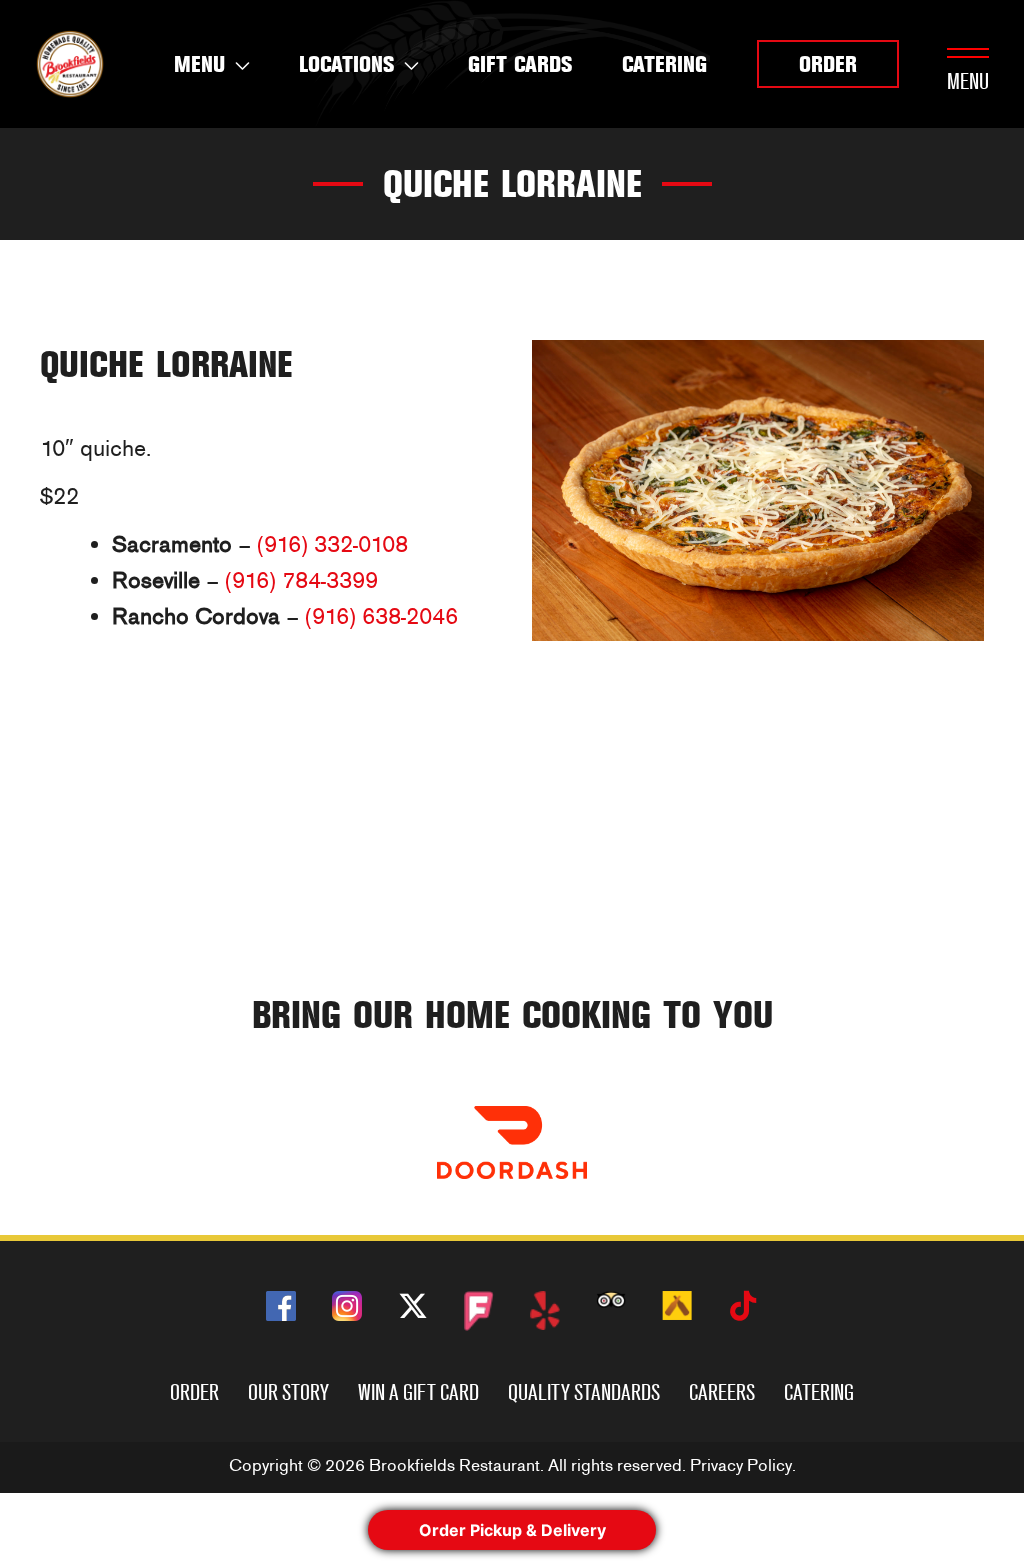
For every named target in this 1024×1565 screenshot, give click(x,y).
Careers (722, 1392)
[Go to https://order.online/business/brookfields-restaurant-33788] (512, 1142)
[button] (828, 64)
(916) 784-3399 (301, 580)
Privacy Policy (741, 1465)
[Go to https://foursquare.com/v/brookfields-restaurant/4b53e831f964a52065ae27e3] (479, 1311)
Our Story (288, 1392)
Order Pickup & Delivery (512, 1530)
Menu (968, 81)
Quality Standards (584, 1392)
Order (194, 1392)
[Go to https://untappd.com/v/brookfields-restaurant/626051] (677, 1305)
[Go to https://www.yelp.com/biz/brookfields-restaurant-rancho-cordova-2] (545, 1310)
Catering (819, 1392)
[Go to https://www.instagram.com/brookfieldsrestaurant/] (347, 1306)
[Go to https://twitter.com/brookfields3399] (413, 1309)
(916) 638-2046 (381, 616)
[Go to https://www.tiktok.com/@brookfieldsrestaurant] (743, 1309)
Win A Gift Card (418, 1392)
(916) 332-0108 (332, 544)
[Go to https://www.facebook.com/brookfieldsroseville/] (281, 1306)
